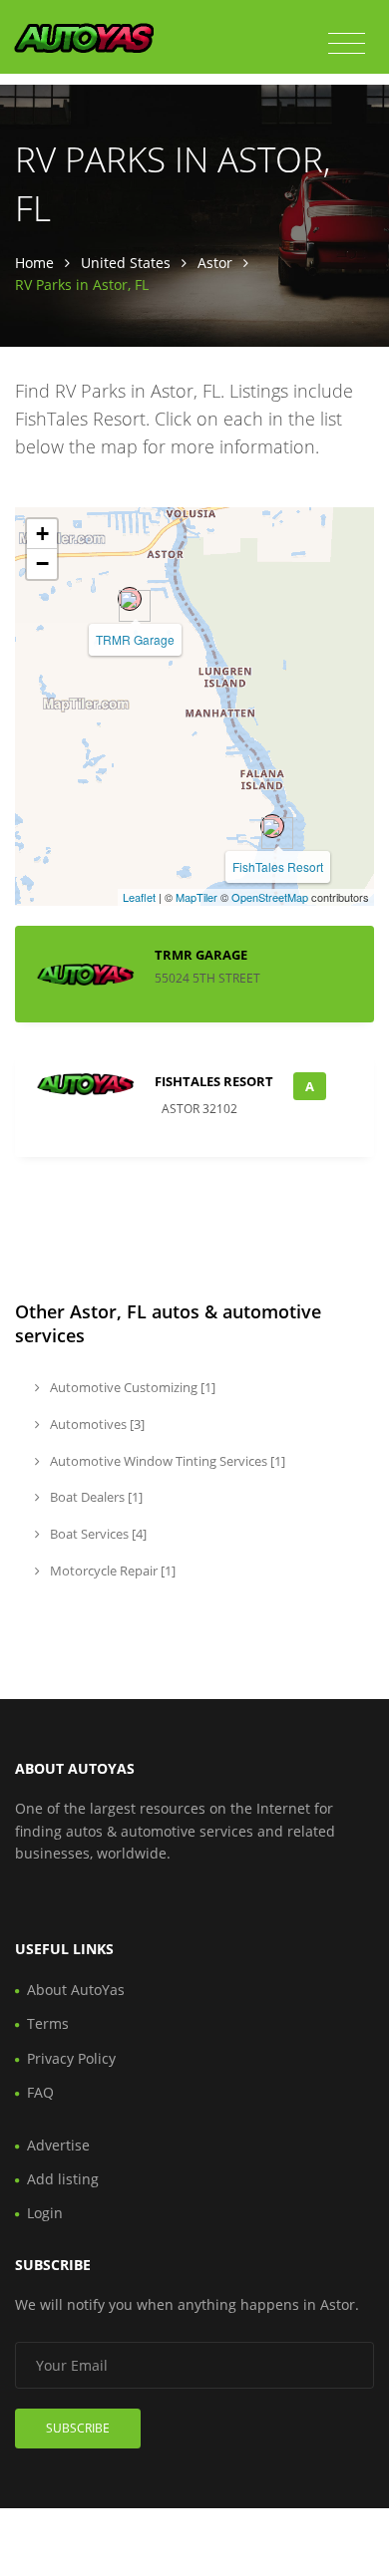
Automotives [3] (96, 1424)
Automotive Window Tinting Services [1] (166, 1461)
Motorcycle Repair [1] (111, 1571)
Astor (215, 263)
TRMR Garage (135, 639)
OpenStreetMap (270, 897)
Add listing (63, 2179)
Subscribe (78, 2428)
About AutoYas (76, 1990)
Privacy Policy (71, 2058)
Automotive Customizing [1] (131, 1387)
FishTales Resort (278, 866)
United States (126, 263)
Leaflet (139, 897)
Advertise (58, 2145)
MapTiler (196, 897)
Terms (48, 2023)
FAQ (40, 2092)
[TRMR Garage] (130, 599)
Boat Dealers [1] (95, 1497)
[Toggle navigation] (347, 44)
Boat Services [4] (97, 1534)
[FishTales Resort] (272, 826)
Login (45, 2213)
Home (34, 263)
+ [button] (42, 534)
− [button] (42, 564)
